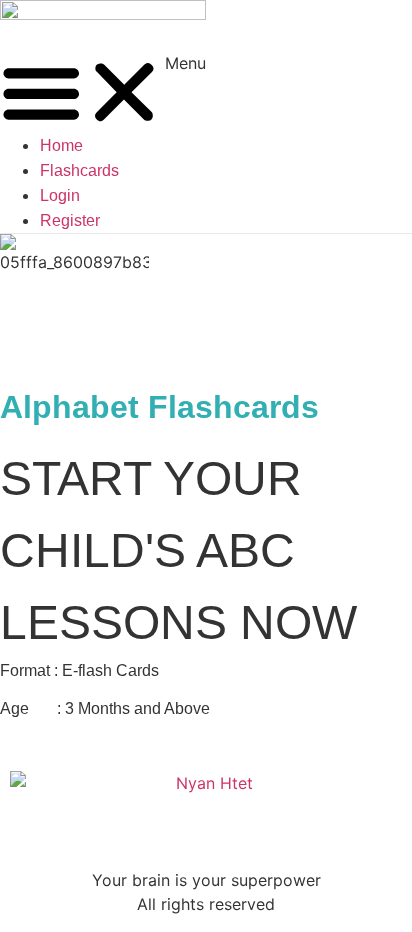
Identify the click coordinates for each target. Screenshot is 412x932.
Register (70, 220)
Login (60, 195)
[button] (103, 92)
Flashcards (79, 170)
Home (61, 145)
